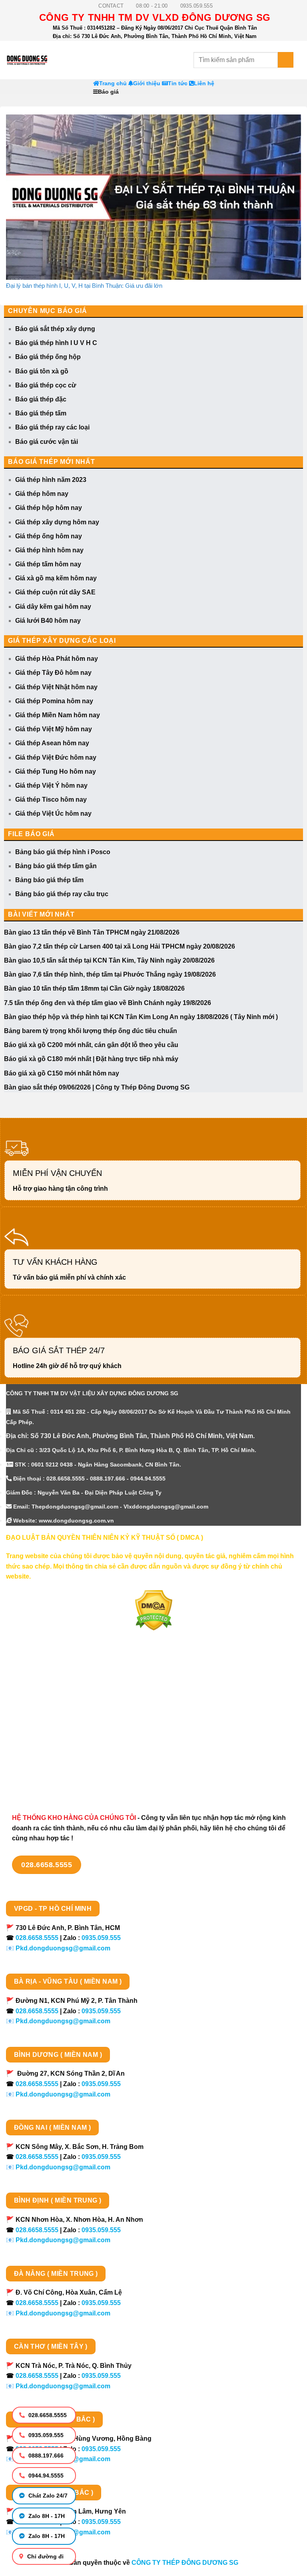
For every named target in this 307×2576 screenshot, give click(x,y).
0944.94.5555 (45, 2476)
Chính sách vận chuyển (42, 1708)
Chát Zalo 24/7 (47, 2496)
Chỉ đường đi (45, 2556)
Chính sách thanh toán (41, 1694)
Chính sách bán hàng (39, 1679)
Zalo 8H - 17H (46, 2516)
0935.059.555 (45, 2435)
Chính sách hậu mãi (36, 1736)
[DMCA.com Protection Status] (154, 1610)
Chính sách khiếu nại (38, 1750)
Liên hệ (204, 83)
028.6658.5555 (47, 2415)
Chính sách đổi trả (34, 1764)
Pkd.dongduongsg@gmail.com (63, 1948)
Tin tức (178, 83)
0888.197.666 (45, 2456)
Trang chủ (113, 83)
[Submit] (286, 60)
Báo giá (108, 92)
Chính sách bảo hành (39, 1778)
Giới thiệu (147, 83)
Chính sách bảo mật (36, 1722)
